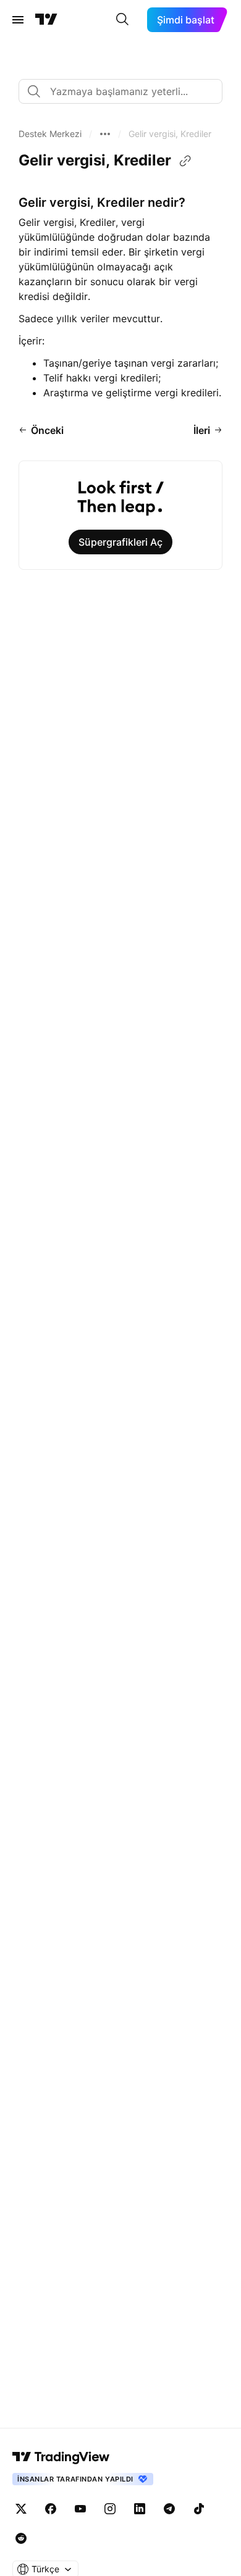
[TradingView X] (21, 2509)
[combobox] (120, 91)
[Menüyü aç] (18, 20)
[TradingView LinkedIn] (140, 2509)
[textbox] (125, 91)
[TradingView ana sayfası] (46, 20)
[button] (50, 134)
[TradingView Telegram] (169, 2509)
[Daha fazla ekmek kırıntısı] (105, 134)
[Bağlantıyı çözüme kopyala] (185, 161)
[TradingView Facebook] (51, 2509)
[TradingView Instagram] (110, 2509)
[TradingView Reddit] (21, 2538)
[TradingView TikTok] (199, 2509)
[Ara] (122, 20)
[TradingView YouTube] (80, 2509)
